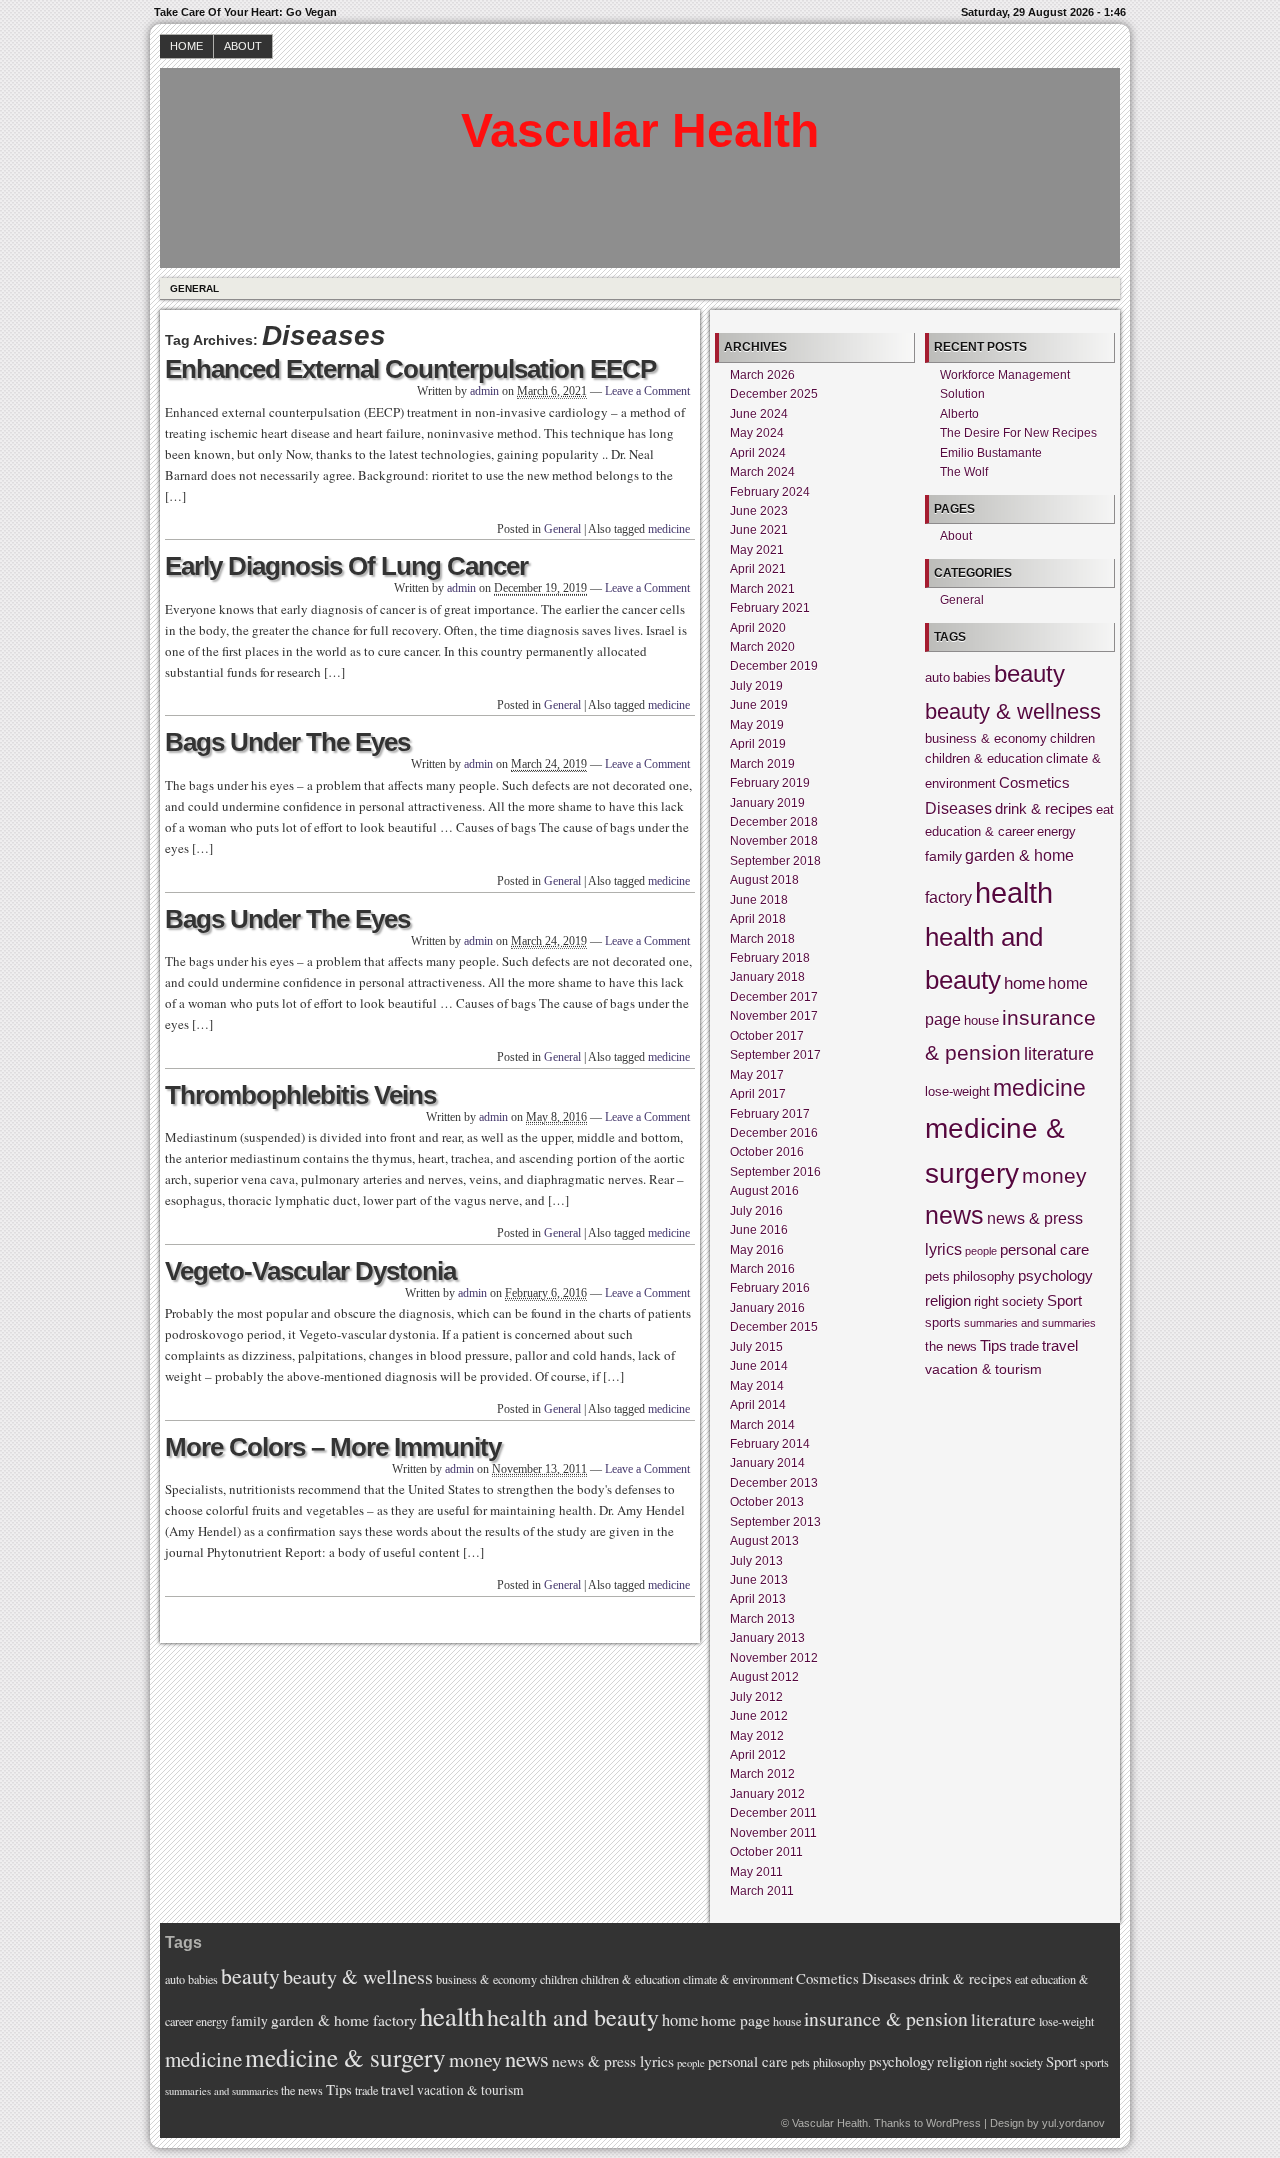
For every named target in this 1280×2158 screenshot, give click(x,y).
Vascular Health (640, 130)
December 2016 (774, 1133)
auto (937, 678)
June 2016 (759, 1230)
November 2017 (774, 1016)
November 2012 (774, 1658)
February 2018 (770, 958)
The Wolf (964, 472)
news (954, 1215)
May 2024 (757, 433)
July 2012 (756, 1697)
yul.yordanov (1073, 2123)
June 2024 (759, 414)
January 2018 (767, 977)
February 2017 (770, 1114)
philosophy (984, 1277)
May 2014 (757, 1386)
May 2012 (757, 1736)
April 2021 (758, 569)
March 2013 (762, 1619)
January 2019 (767, 803)
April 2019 (758, 744)
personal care (1044, 1249)
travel (1060, 1345)
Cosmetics (1034, 782)
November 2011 (773, 1833)
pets (937, 1277)
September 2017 (775, 1055)
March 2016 (762, 1269)
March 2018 (762, 939)
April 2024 (758, 453)
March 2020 (762, 647)
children (1072, 739)
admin (484, 391)
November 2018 (774, 841)
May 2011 (756, 1872)
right (986, 1302)
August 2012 (764, 1677)
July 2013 (756, 1561)
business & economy (986, 739)
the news (951, 1347)
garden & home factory (344, 2020)
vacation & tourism (983, 1369)
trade (1024, 1347)
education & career (979, 832)
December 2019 (774, 666)
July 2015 (756, 1347)
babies (972, 678)
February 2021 (770, 608)
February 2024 (770, 492)
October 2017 (767, 1036)
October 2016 (767, 1152)
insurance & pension (886, 2018)
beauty (1029, 673)
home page (735, 2020)
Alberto (959, 414)
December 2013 (774, 1483)
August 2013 (764, 1541)
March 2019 (762, 764)
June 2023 (759, 511)
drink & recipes (1044, 808)
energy (1056, 832)
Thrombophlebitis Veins (300, 1095)
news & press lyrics (613, 2061)
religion (948, 1300)
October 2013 (767, 1502)
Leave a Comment (647, 391)
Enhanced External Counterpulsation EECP (410, 369)
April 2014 (758, 1405)
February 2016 (770, 1288)
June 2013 (759, 1580)
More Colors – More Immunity (333, 1447)
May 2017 (757, 1075)
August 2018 (764, 880)
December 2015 (774, 1327)
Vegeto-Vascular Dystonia (310, 1271)
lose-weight (957, 1092)
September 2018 (775, 861)
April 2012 (758, 1755)
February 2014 (770, 1444)
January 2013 (767, 1638)
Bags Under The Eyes (287, 742)
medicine (669, 529)
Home (186, 46)
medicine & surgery (345, 2057)
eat (1105, 810)
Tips (993, 1345)
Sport (1064, 1300)
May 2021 (757, 550)
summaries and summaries (1030, 1323)
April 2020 (758, 628)
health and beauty (573, 2017)
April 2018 (758, 919)
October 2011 (766, 1852)
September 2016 (775, 1172)
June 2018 (759, 900)
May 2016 (757, 1250)
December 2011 (773, 1813)
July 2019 (756, 686)
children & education (984, 759)
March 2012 (762, 1774)
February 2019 (770, 783)
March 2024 (762, 472)
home (1024, 983)
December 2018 (774, 822)
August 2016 (764, 1191)
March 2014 (762, 1425)
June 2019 (759, 705)
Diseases (958, 808)
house (981, 1021)
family (943, 856)
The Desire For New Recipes (1018, 433)
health (1014, 892)
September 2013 (775, 1522)
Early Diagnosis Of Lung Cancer (346, 566)
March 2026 (762, 375)
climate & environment (738, 1979)
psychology (1055, 1275)
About (243, 46)
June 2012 (759, 1716)
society (1023, 1302)
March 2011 (762, 1891)
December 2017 (774, 997)
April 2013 (758, 1599)
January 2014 (767, 1463)
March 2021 (762, 589)
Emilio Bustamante (991, 453)
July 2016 (756, 1211)
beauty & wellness (1013, 711)
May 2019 (757, 725)
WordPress (953, 2123)
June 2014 (759, 1366)
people (981, 1251)
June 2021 (759, 530)
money (1054, 1176)
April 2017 (758, 1094)
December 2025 (774, 394)
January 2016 (767, 1308)
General (194, 288)
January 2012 (767, 1794)
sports (943, 1323)
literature (1059, 1053)
